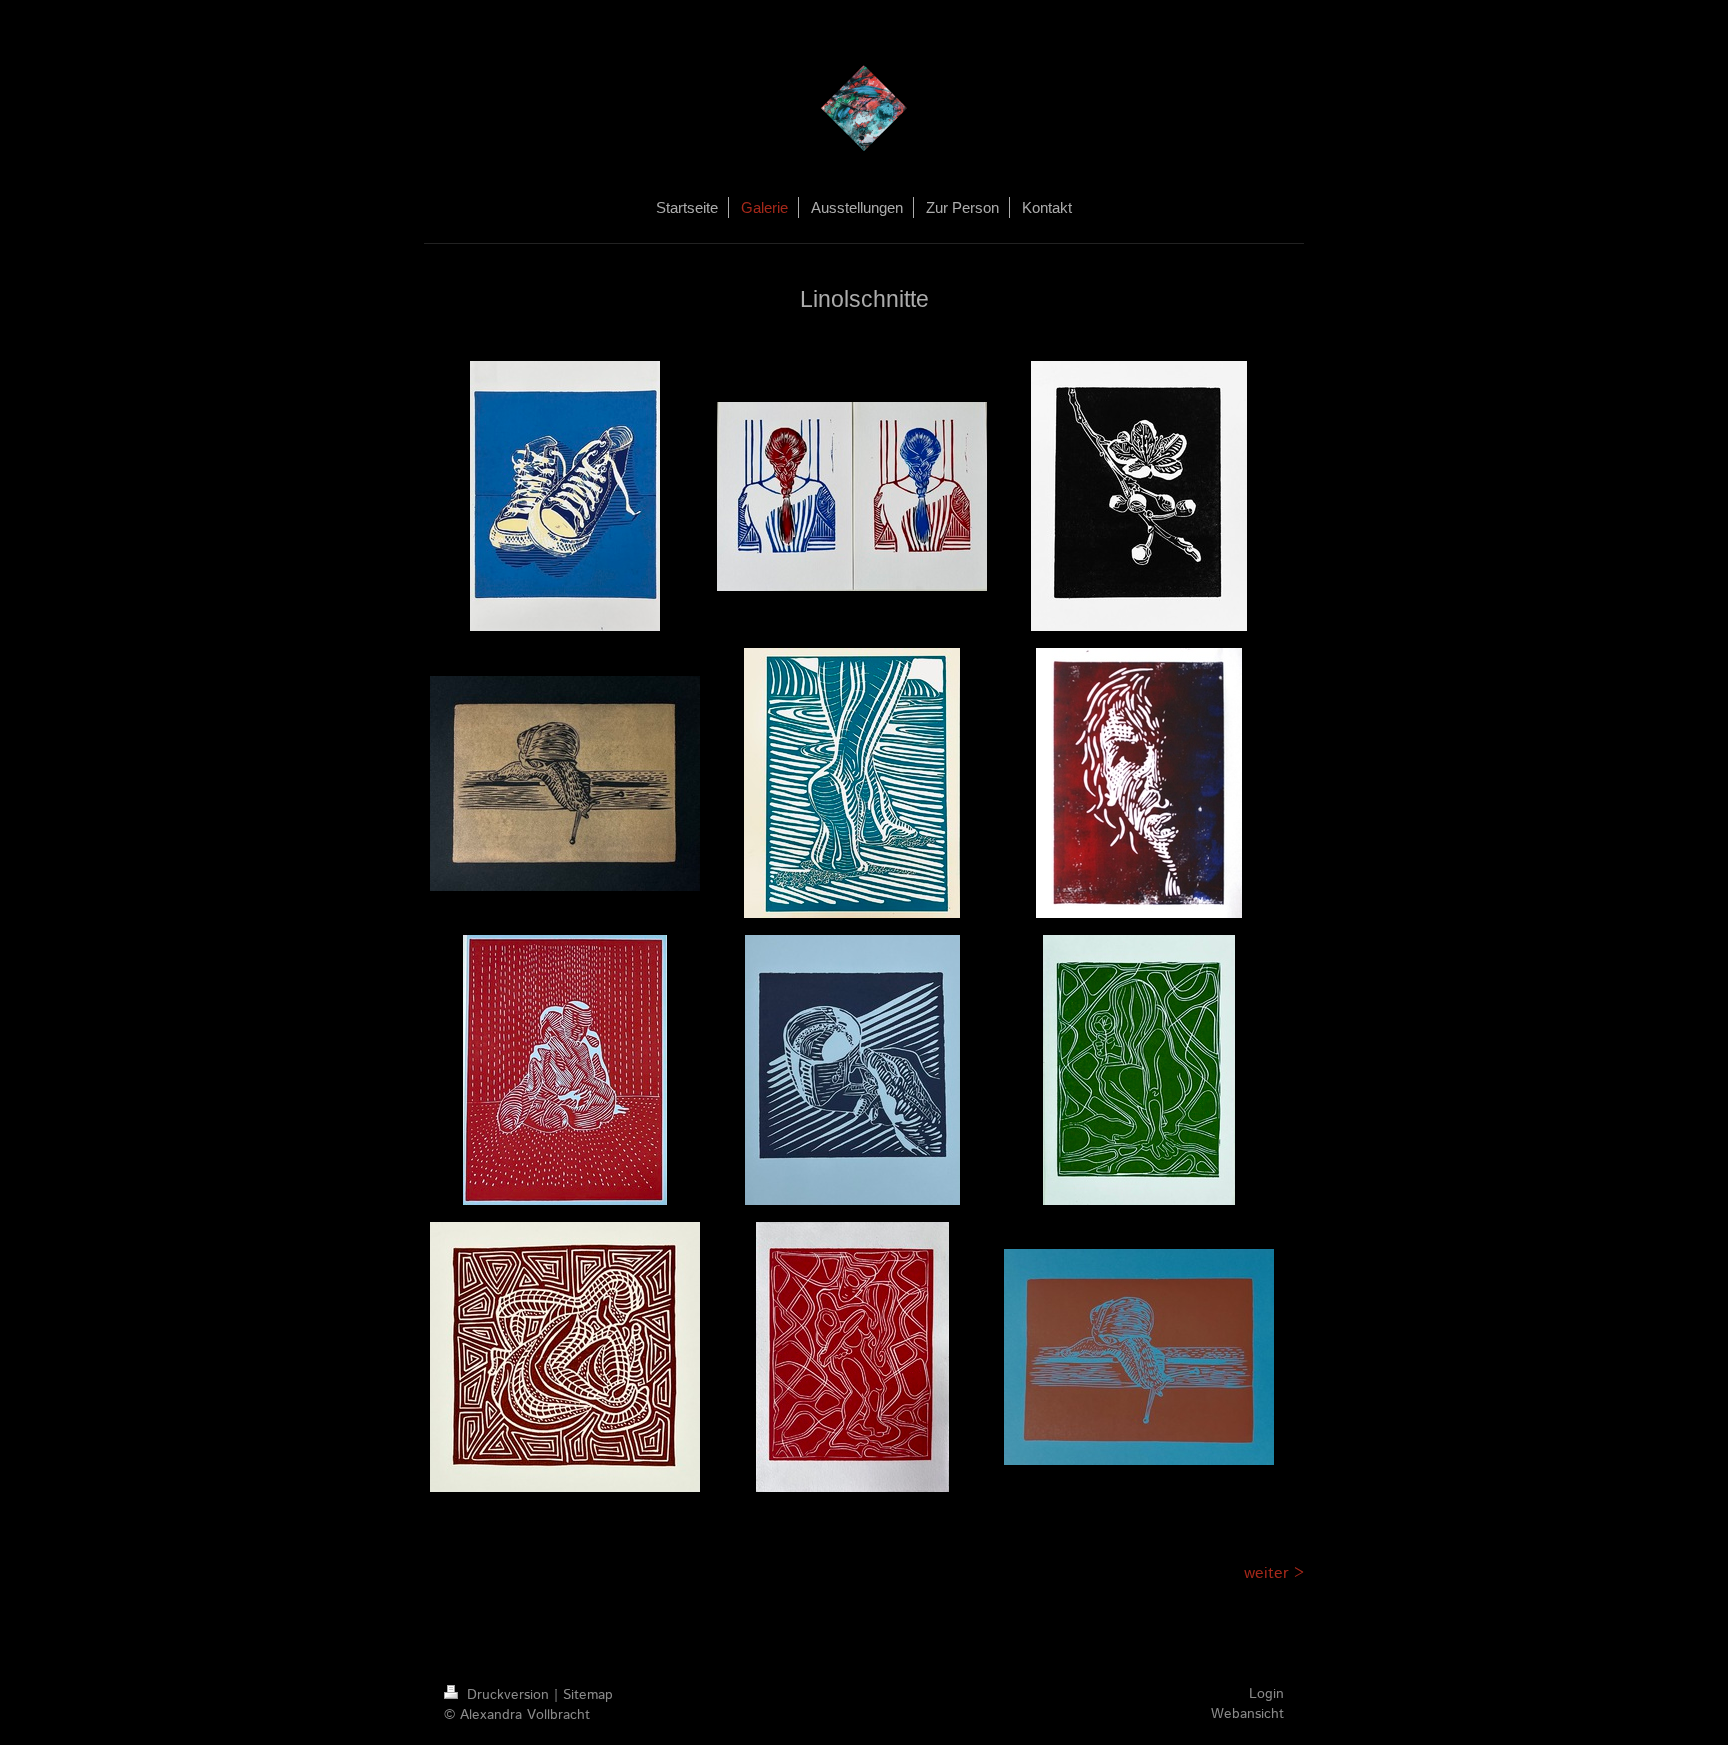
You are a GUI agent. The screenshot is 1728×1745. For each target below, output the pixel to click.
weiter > (1274, 1573)
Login (1266, 1694)
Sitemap (588, 1695)
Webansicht (1247, 1714)
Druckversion (508, 1695)
